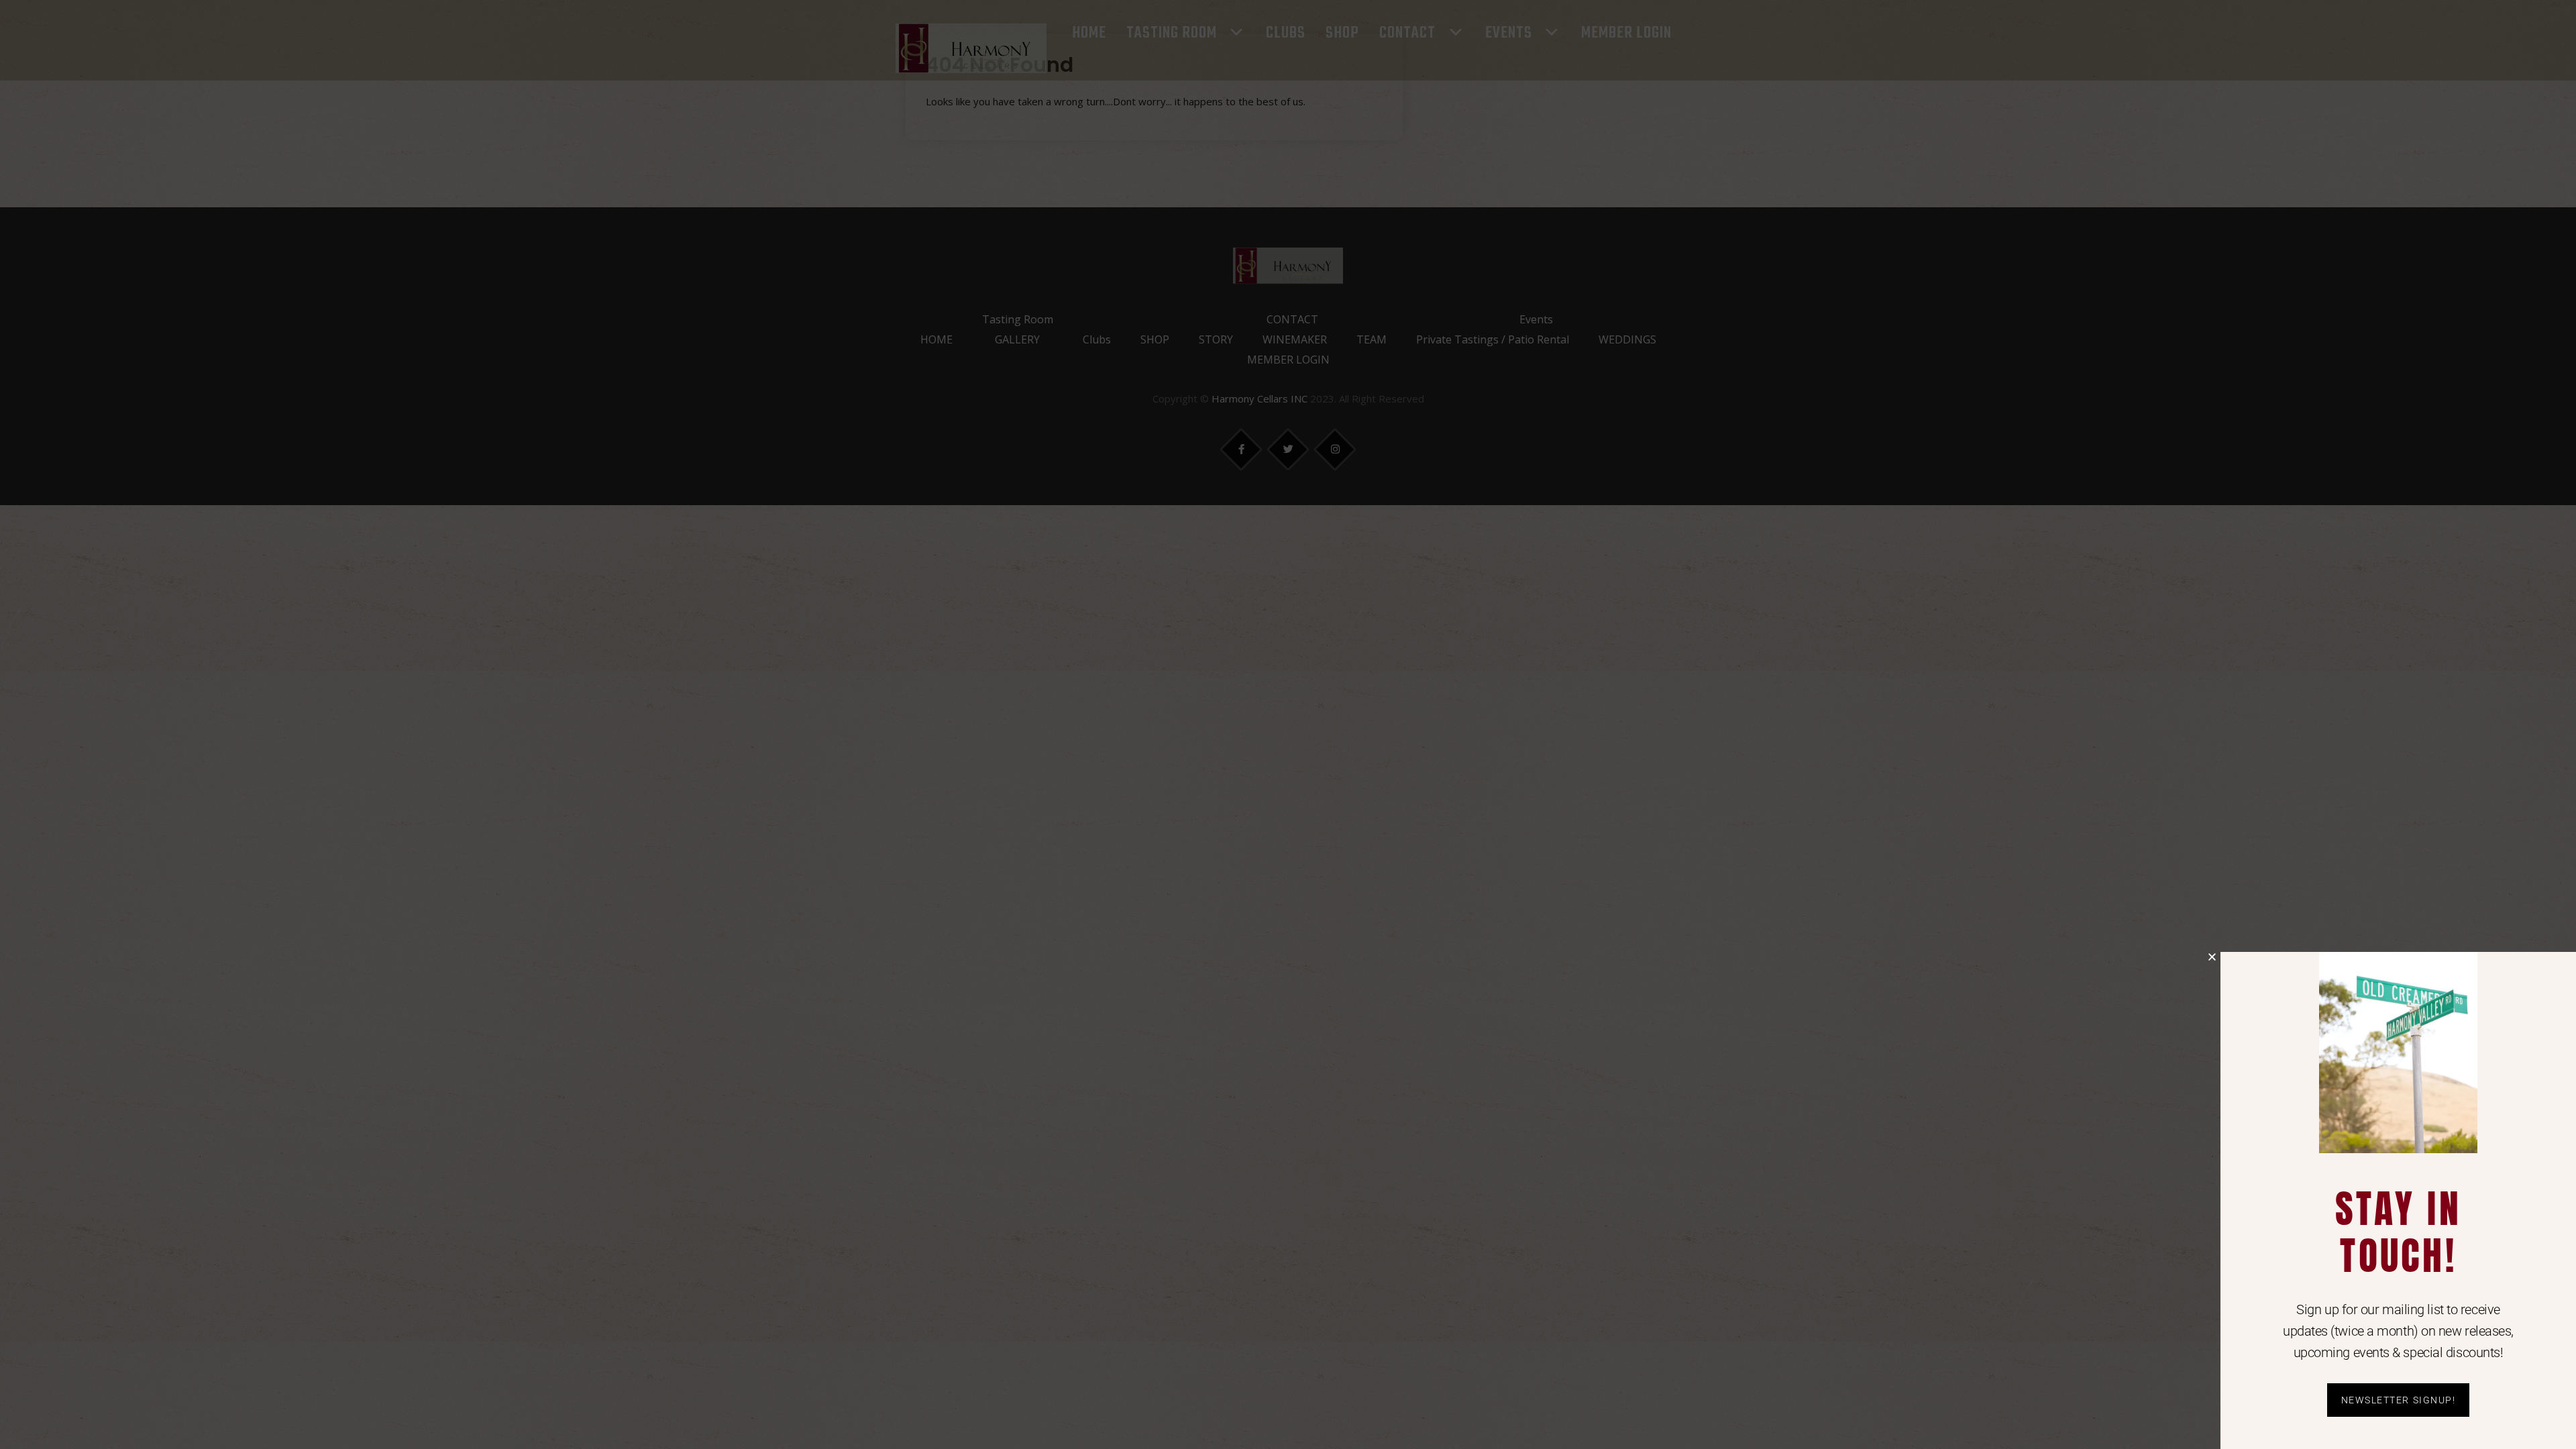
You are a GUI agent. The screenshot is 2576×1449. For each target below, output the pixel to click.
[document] (1288, 724)
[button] (2212, 957)
